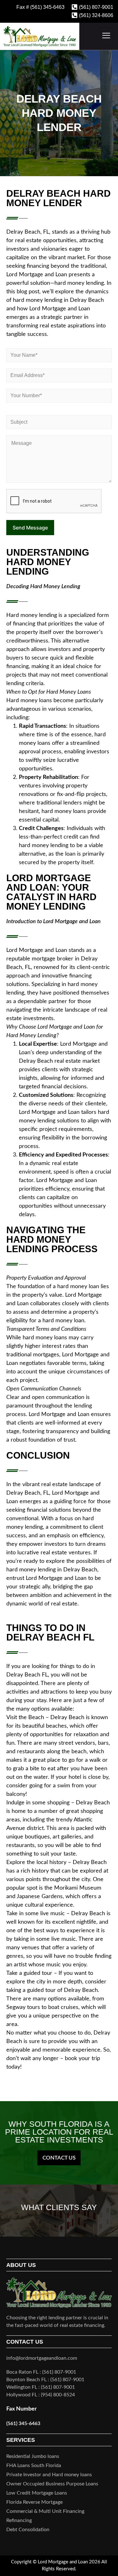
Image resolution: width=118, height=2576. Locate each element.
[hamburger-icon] (106, 36)
